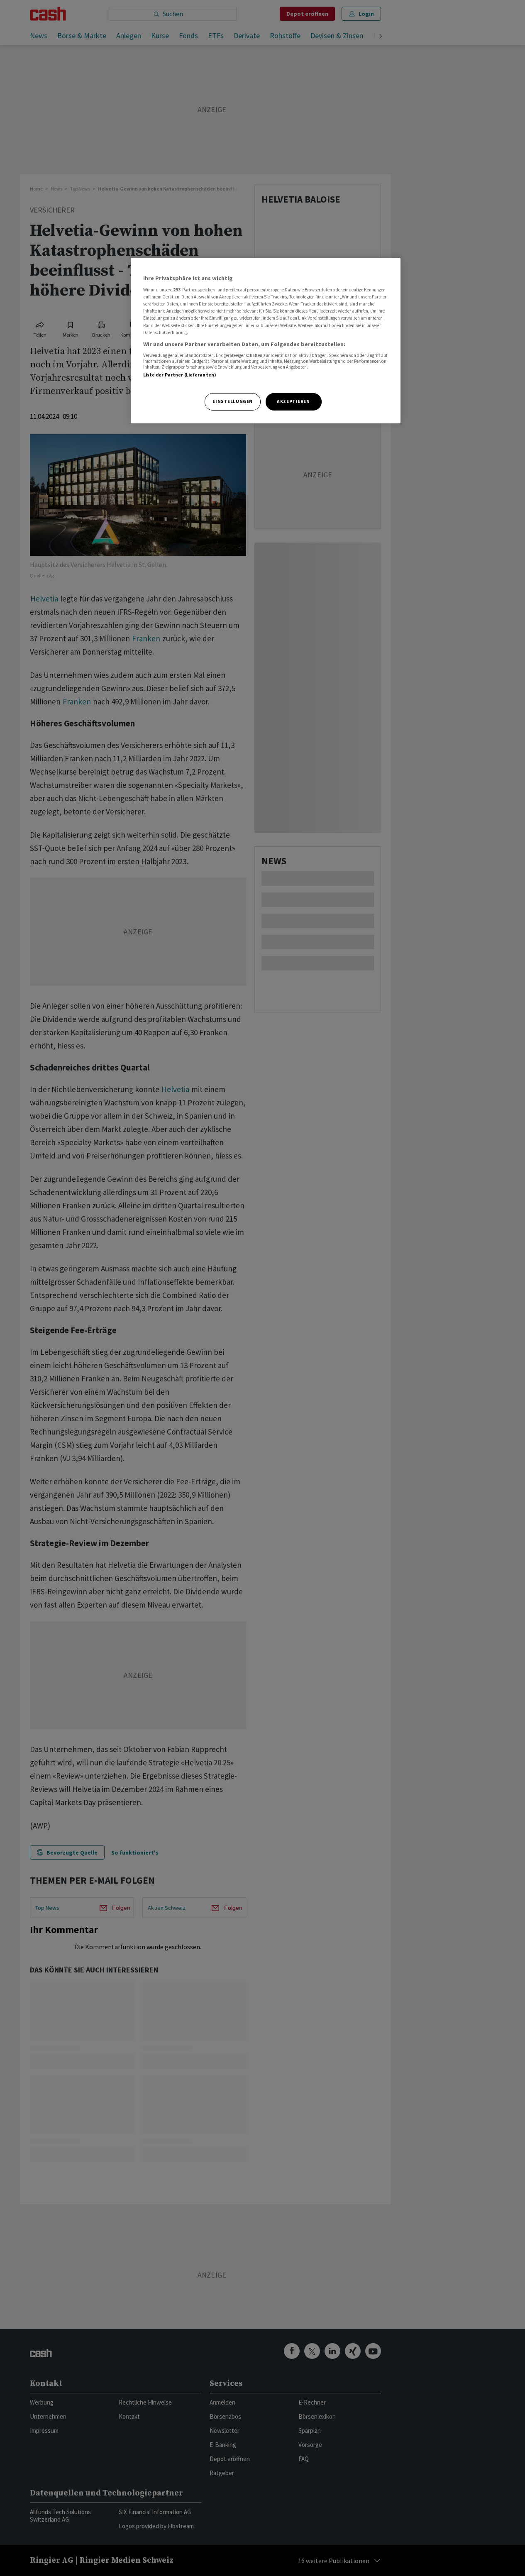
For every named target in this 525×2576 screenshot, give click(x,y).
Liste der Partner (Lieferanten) (180, 375)
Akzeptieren (293, 401)
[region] (266, 341)
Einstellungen (232, 401)
